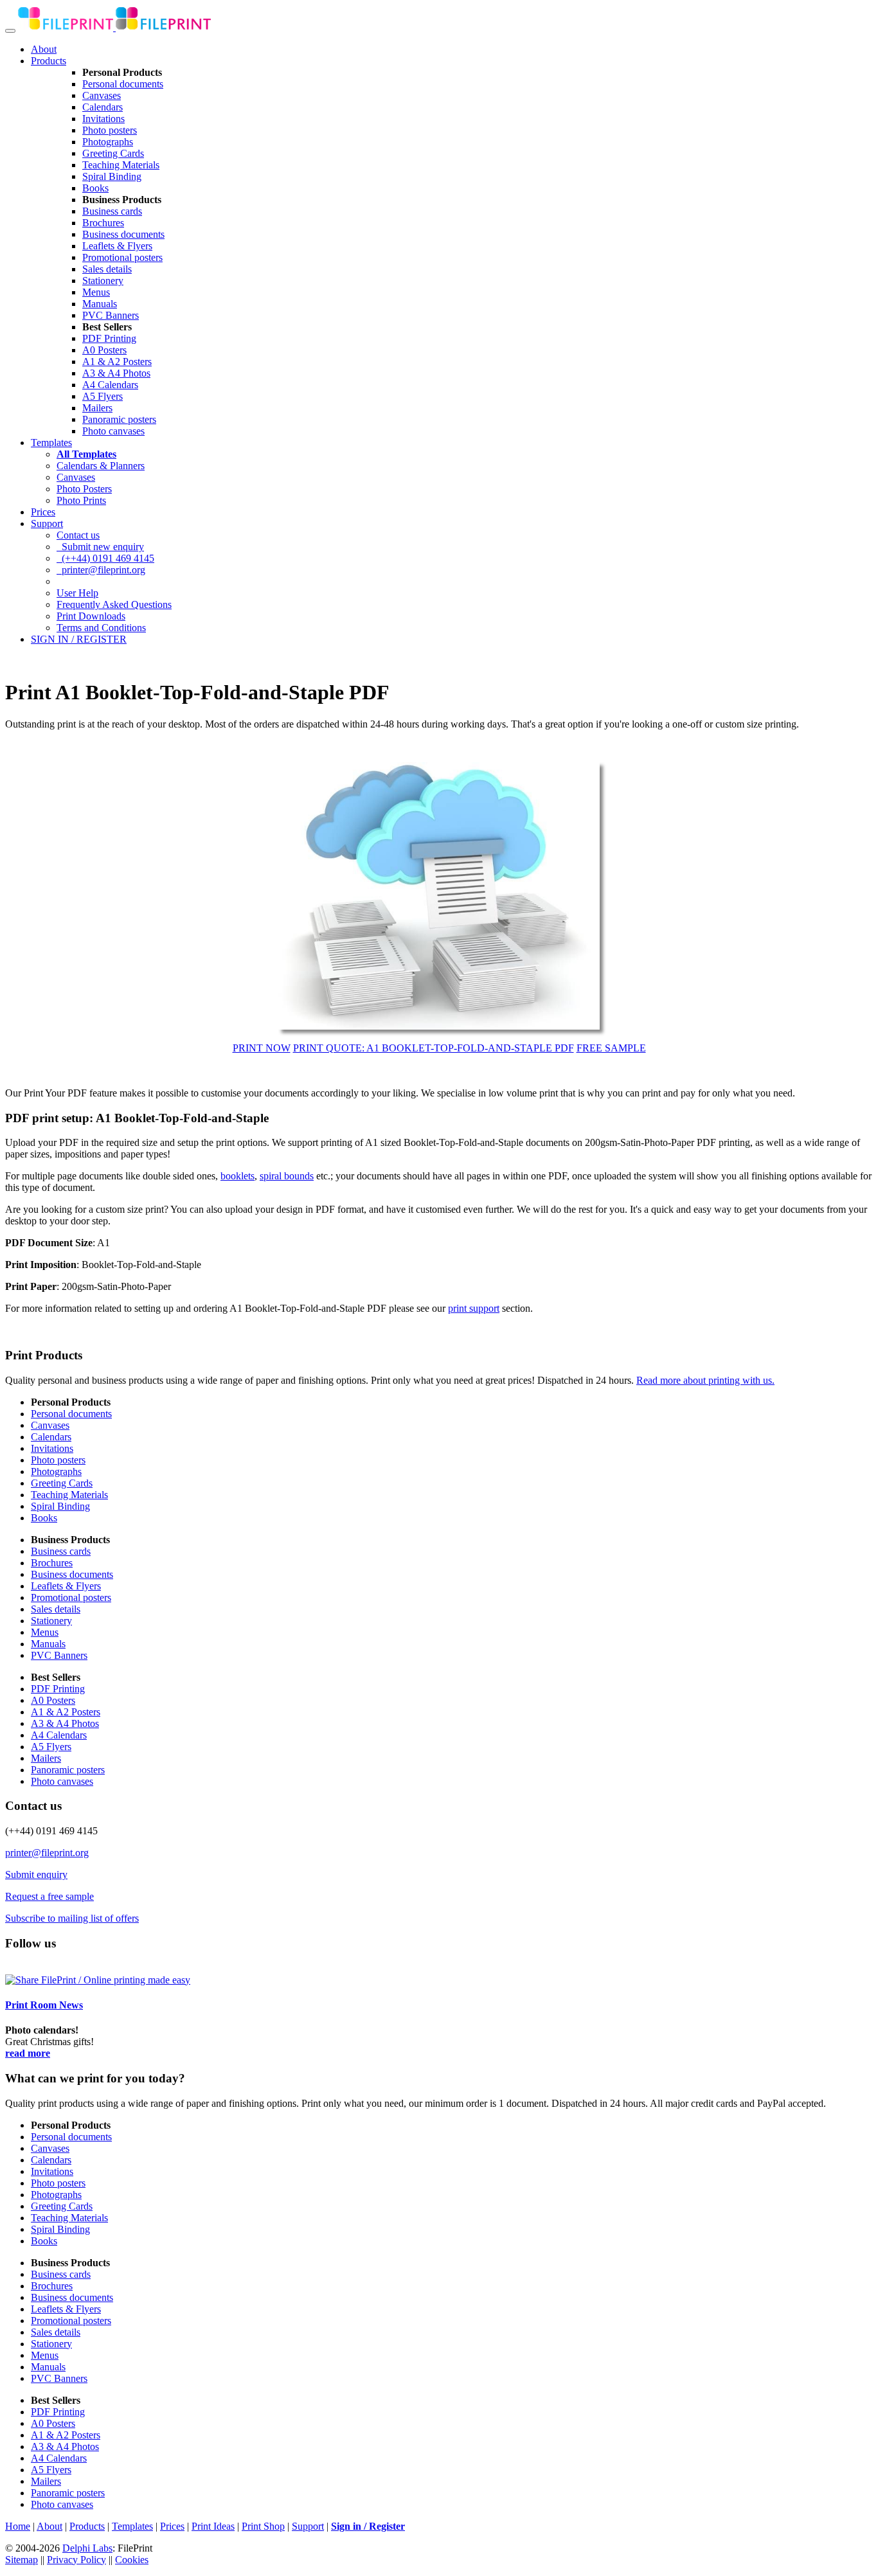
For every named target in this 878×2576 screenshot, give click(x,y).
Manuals (100, 304)
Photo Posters (84, 489)
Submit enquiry (36, 1874)
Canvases (102, 95)
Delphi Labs (87, 2548)
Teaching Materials (121, 165)
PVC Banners (111, 315)
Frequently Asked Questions (114, 604)
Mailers (97, 408)
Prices (43, 512)
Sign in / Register (368, 2526)
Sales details (107, 269)
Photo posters (110, 130)
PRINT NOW (262, 1048)
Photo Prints (81, 500)
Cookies (132, 2560)
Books (95, 188)
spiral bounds (287, 1176)
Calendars (103, 107)
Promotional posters (122, 257)
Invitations (103, 119)
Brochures (103, 223)
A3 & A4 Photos (116, 373)
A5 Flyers (103, 396)
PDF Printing (109, 338)
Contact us (78, 535)
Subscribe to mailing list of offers (72, 1918)
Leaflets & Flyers (117, 246)
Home (18, 2526)
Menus (96, 292)
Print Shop (263, 2526)
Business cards (112, 211)
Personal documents (123, 84)
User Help (77, 593)
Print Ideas (213, 2526)
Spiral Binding (112, 176)
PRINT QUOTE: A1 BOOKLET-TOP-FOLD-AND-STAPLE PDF (434, 1048)
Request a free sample (49, 1896)
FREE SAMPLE (611, 1048)
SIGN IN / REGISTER (79, 639)
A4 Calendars (110, 385)
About (44, 49)
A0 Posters (104, 350)
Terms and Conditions (101, 628)
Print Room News (44, 2005)
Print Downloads (91, 616)
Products (49, 61)
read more (28, 2053)
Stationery (103, 281)
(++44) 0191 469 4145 (105, 558)
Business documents (123, 234)
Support (47, 523)
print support (474, 1308)
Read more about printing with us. (705, 1380)
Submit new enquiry (100, 547)
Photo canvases (113, 431)
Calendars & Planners (101, 466)
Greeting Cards (113, 153)
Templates (51, 443)
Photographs (108, 142)
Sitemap (22, 2560)
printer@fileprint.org (101, 570)
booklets (237, 1176)
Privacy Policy (76, 2560)
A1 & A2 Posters (117, 362)
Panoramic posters (119, 419)
